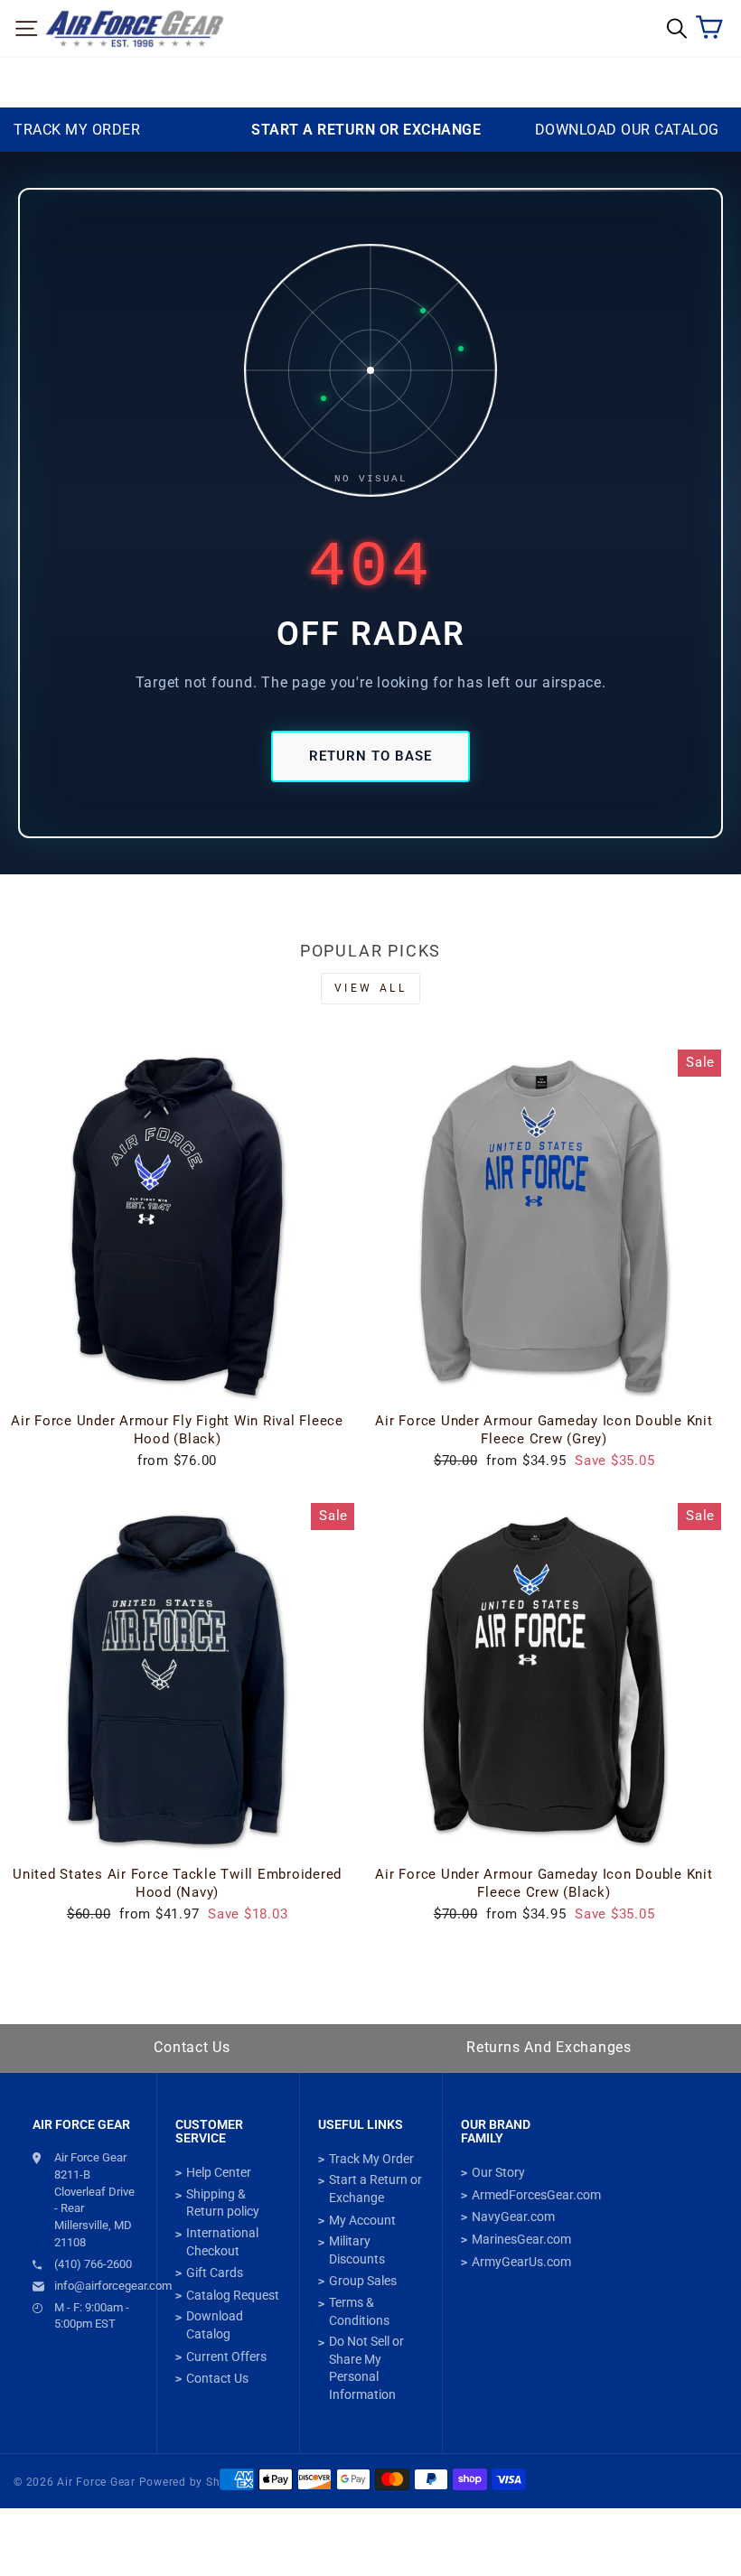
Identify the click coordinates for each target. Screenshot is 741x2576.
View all (371, 988)
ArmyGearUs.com (521, 2262)
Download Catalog (215, 2325)
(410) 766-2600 (93, 2264)
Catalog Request (233, 2295)
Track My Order (371, 2159)
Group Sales (363, 2281)
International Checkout (222, 2242)
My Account (362, 2220)
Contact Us (192, 2047)
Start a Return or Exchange (375, 2189)
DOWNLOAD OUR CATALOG (627, 130)
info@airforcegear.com (96, 2286)
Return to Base (370, 756)
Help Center (219, 2172)
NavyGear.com (513, 2217)
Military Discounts (357, 2250)
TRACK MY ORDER (77, 130)
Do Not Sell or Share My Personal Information (366, 2368)
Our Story (498, 2172)
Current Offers (226, 2357)
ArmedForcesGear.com (536, 2195)
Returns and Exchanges (549, 2047)
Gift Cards (215, 2273)
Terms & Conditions (359, 2311)
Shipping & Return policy (223, 2203)
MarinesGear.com (521, 2239)
